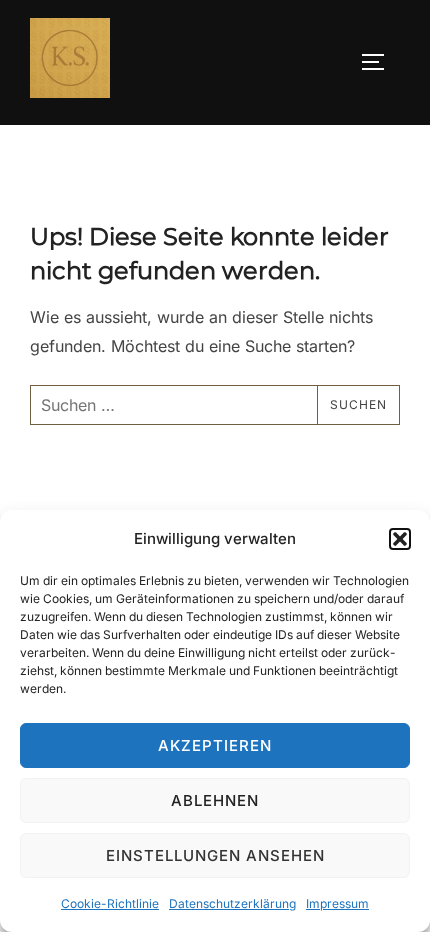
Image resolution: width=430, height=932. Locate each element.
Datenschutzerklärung (232, 903)
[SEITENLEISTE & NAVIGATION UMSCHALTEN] (380, 62)
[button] (400, 539)
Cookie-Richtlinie (110, 903)
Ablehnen (215, 800)
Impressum (337, 903)
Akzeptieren (215, 745)
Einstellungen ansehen (215, 855)
